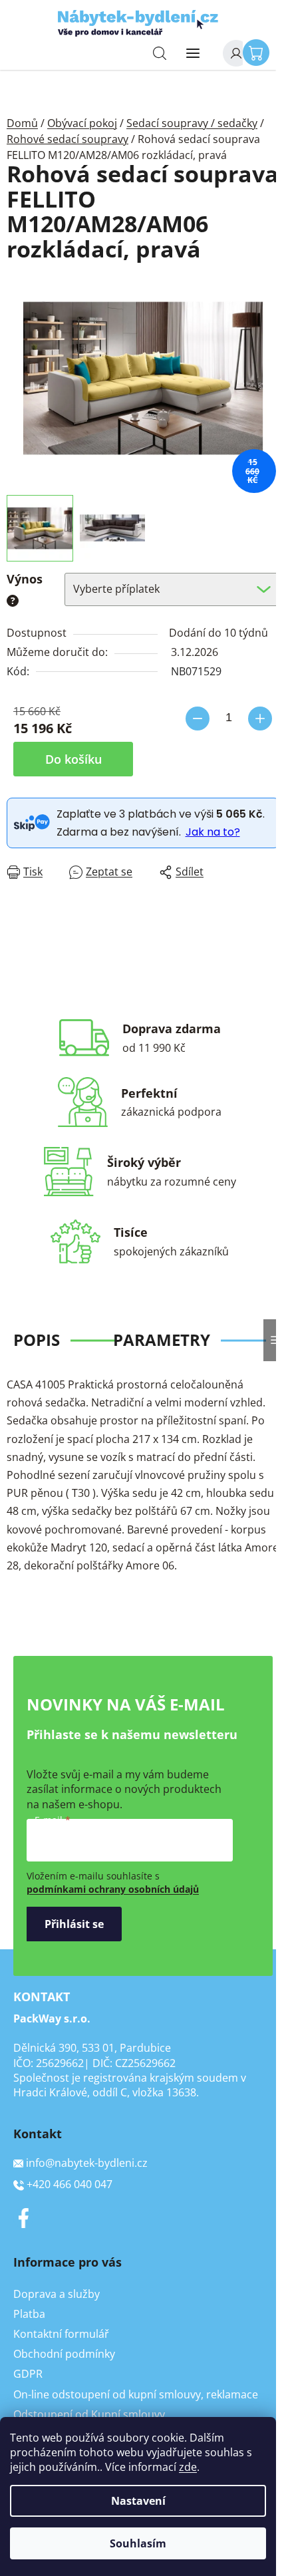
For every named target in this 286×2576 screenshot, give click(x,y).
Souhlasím (138, 2543)
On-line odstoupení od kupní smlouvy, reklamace (136, 2394)
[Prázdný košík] (259, 52)
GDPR (28, 2374)
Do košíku (73, 759)
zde (188, 2467)
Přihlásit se (74, 1924)
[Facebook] (23, 2218)
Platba (29, 2314)
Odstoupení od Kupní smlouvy (89, 2414)
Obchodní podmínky (64, 2354)
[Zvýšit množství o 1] (260, 719)
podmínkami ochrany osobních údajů (113, 1889)
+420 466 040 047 (70, 2184)
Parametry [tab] (162, 1340)
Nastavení (138, 2501)
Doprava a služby (57, 2294)
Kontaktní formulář (61, 2334)
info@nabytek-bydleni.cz (87, 2163)
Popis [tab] (37, 1340)
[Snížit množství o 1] (198, 719)
